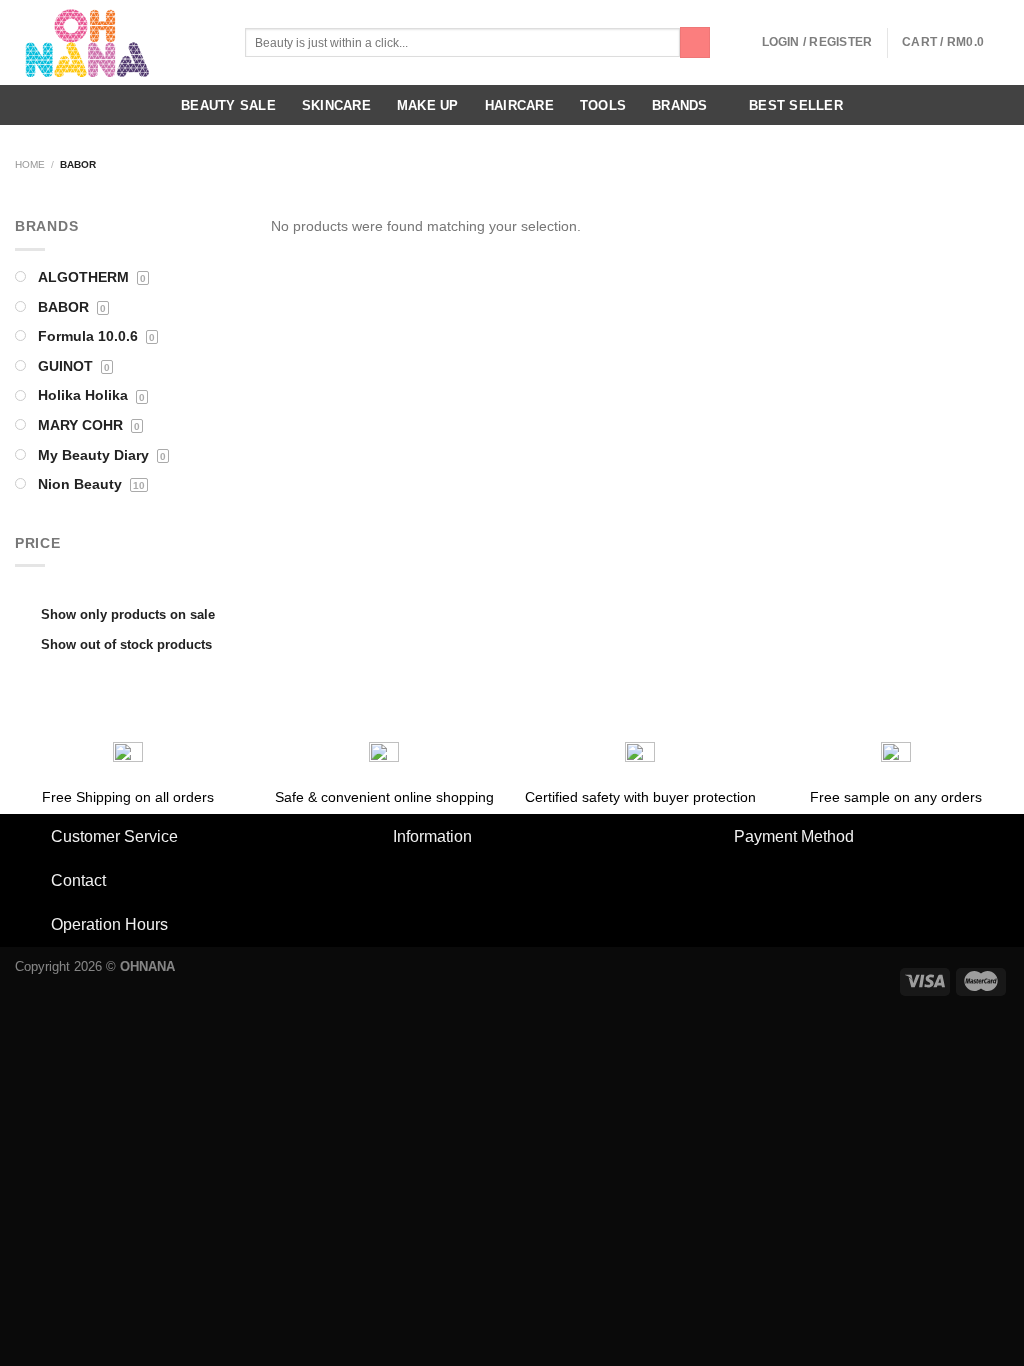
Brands (680, 105)
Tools (603, 105)
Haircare (519, 105)
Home (30, 164)
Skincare (336, 105)
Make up (428, 105)
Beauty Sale (228, 105)
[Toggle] (32, 838)
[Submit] (695, 42)
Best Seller (796, 105)
